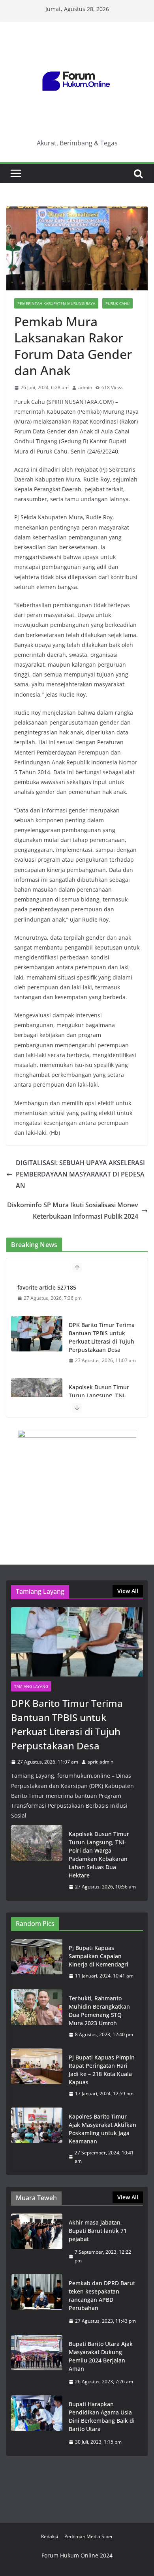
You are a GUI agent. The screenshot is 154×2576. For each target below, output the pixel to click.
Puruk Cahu (117, 303)
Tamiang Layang (31, 1686)
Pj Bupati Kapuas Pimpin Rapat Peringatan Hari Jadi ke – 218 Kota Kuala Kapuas (102, 2070)
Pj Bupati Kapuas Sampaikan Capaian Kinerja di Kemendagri (99, 1956)
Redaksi (50, 2536)
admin (85, 388)
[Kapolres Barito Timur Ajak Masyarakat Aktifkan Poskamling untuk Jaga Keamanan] (37, 2139)
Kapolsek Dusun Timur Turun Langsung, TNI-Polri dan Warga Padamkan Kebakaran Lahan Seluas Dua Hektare (99, 1855)
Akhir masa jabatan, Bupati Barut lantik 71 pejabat (98, 2231)
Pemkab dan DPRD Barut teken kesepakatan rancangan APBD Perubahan (102, 2295)
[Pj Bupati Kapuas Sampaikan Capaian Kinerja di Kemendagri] (37, 1962)
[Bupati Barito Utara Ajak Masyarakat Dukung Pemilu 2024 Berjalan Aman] (37, 2363)
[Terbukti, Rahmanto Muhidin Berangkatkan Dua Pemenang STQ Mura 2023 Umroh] (37, 2017)
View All (128, 1591)
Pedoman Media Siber (89, 2536)
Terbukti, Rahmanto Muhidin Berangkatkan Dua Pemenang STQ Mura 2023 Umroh (99, 2011)
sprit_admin (100, 1762)
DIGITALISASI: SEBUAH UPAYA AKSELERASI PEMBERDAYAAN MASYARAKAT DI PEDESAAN (80, 1174)
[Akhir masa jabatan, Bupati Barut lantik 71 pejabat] (37, 2241)
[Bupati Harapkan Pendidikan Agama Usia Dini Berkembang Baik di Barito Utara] (37, 2423)
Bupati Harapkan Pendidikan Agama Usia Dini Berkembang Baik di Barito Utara (102, 2416)
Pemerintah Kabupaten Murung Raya (56, 303)
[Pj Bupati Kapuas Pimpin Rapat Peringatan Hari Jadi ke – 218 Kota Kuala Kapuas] (37, 2076)
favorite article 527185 (47, 1287)
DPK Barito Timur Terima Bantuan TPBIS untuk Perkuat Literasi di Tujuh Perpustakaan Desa (102, 1337)
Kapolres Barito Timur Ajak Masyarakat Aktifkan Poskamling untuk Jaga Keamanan (102, 2129)
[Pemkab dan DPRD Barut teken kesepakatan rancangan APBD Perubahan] (37, 2302)
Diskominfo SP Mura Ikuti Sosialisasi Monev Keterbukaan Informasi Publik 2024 (73, 1211)
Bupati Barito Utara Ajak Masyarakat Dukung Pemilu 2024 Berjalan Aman (101, 2356)
